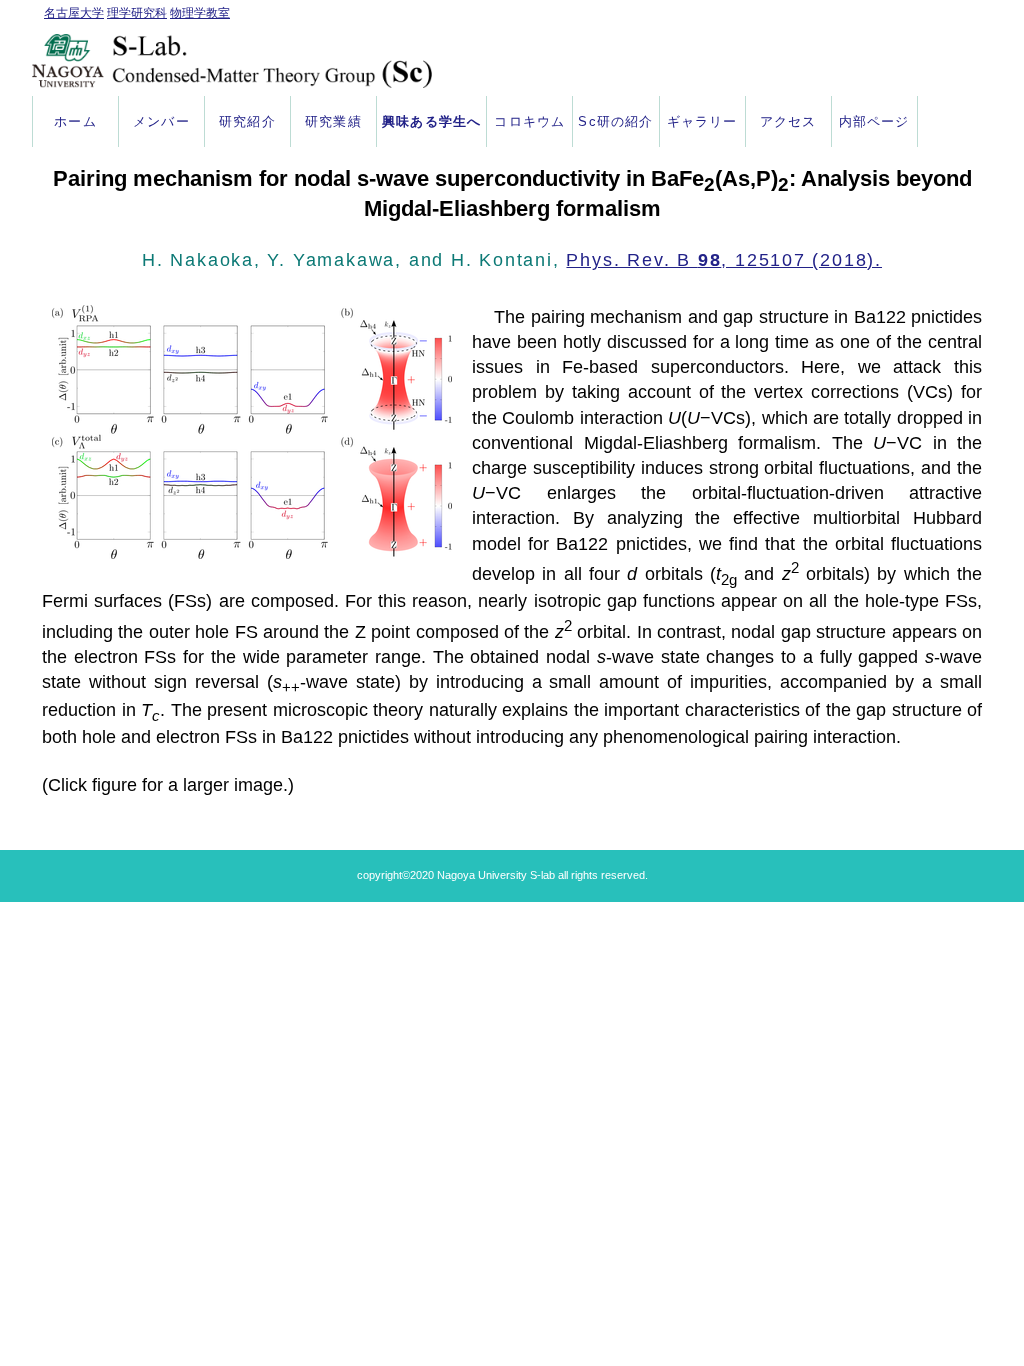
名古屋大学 (74, 13)
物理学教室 (200, 13)
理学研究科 (137, 13)
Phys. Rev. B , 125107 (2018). (724, 260)
